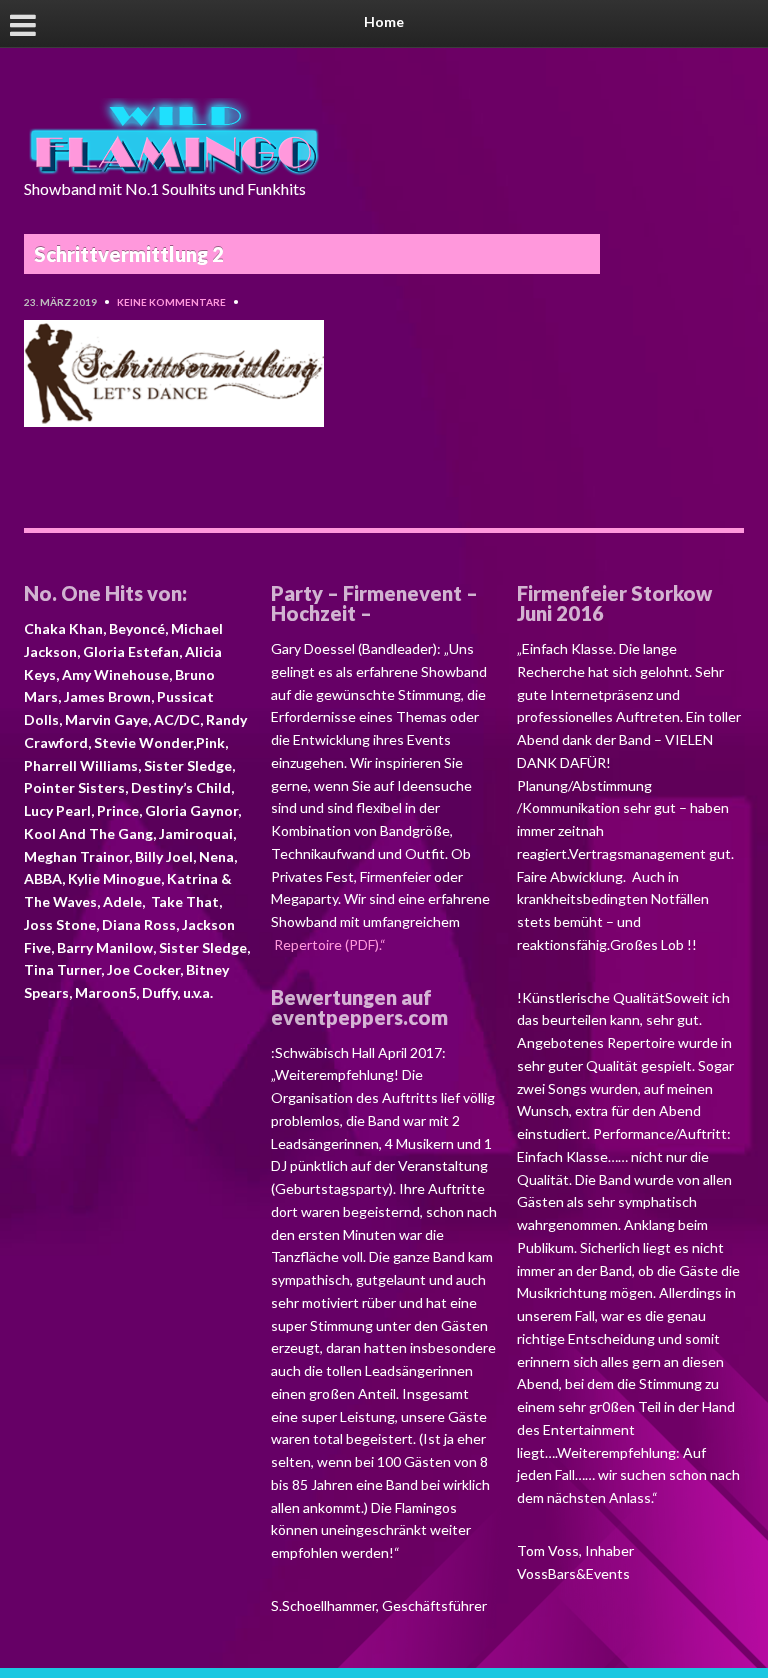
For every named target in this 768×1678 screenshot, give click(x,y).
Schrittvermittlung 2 (129, 254)
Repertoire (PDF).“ (328, 944)
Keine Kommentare (171, 302)
